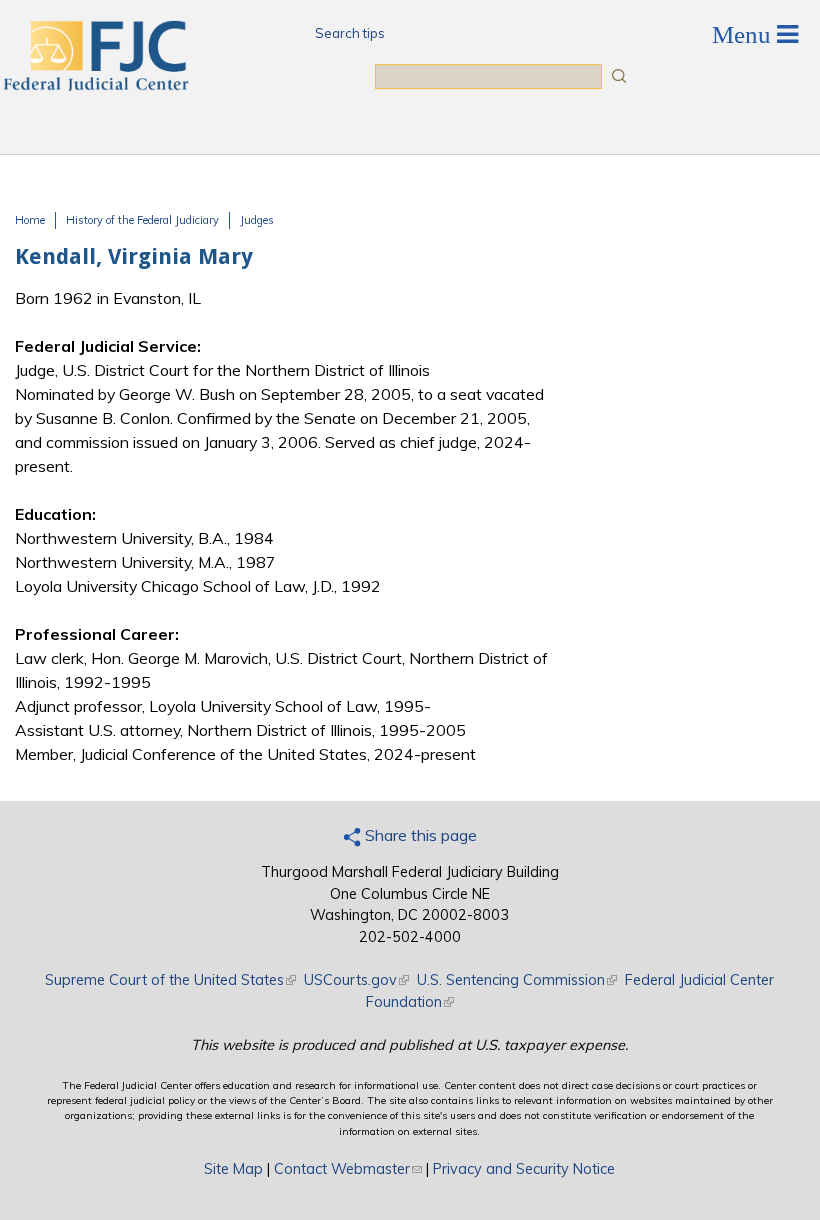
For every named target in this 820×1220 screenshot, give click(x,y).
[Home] (95, 85)
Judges (257, 220)
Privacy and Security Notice (524, 1169)
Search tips (350, 33)
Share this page (419, 835)
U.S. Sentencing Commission (517, 980)
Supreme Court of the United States (170, 980)
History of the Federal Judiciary (142, 220)
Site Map (233, 1169)
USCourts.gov (356, 980)
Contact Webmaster (348, 1169)
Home (30, 220)
